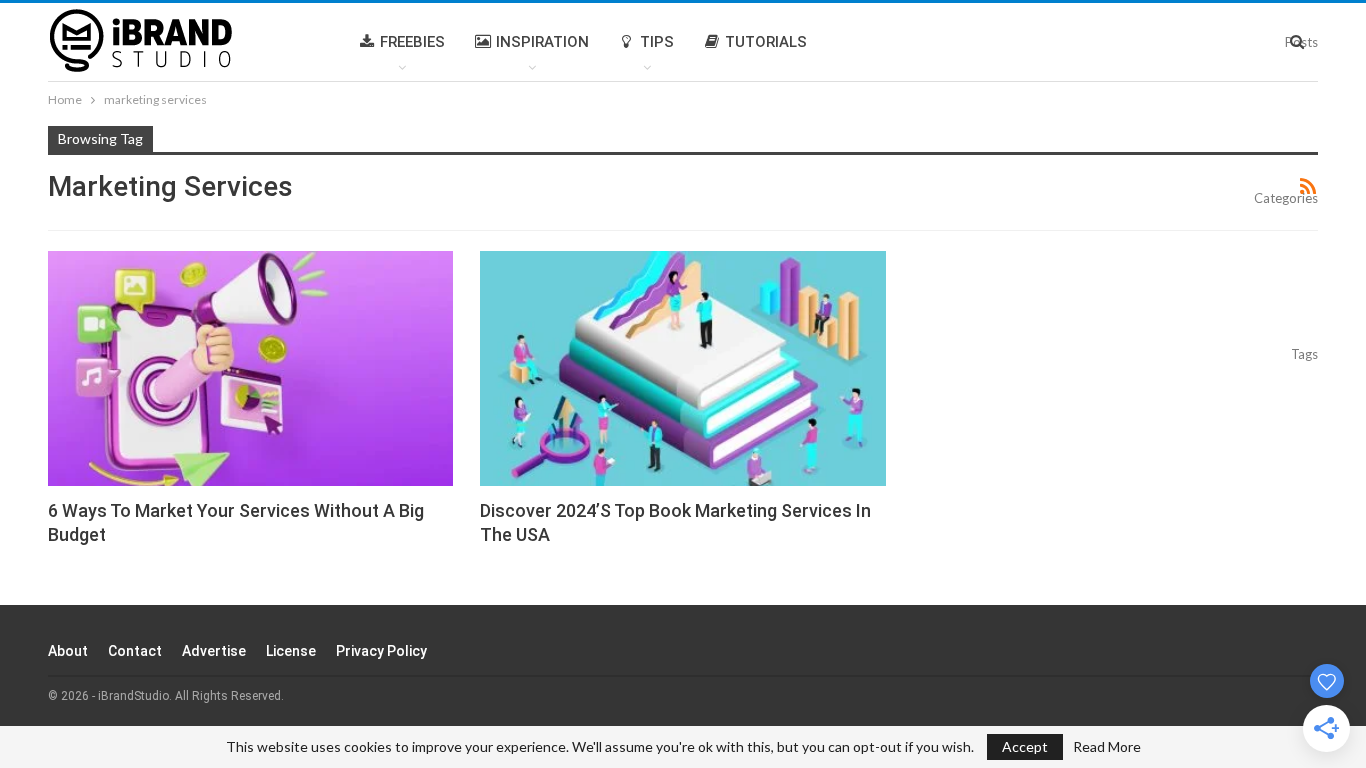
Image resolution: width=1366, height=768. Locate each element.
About (68, 651)
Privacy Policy (381, 651)
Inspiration (542, 42)
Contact (135, 651)
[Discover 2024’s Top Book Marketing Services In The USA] (682, 368)
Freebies (412, 42)
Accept (1025, 746)
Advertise (214, 651)
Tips (657, 42)
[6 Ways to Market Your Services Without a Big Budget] (250, 368)
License (291, 651)
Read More (1107, 747)
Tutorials (766, 42)
